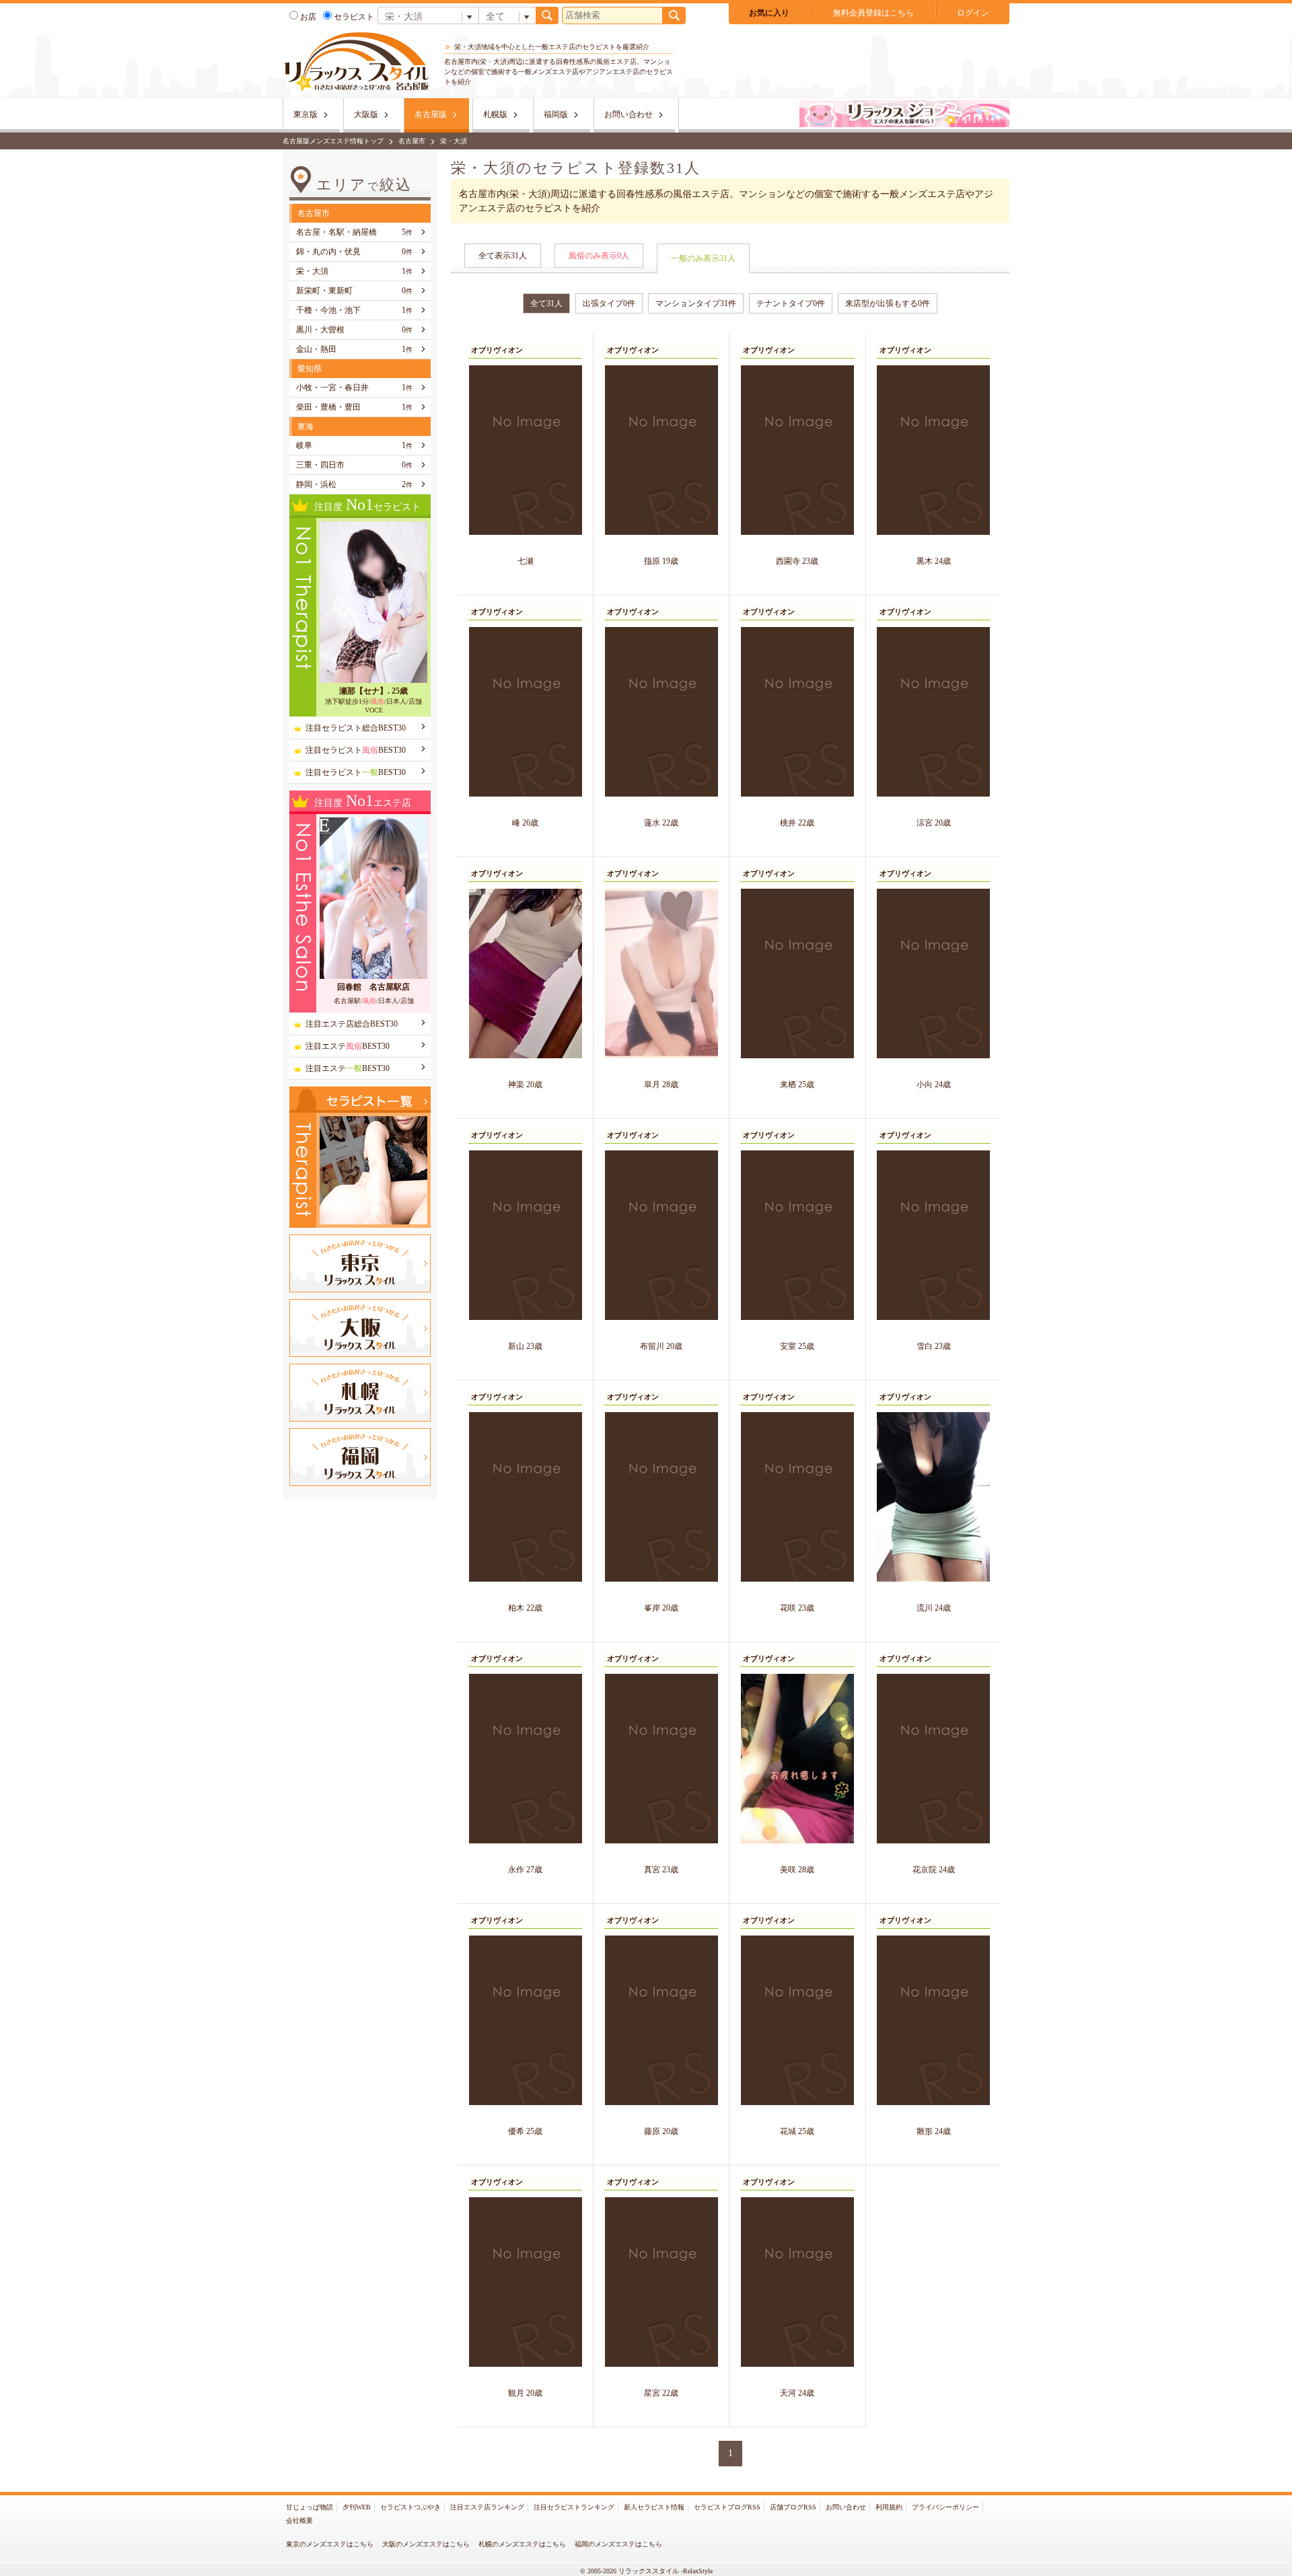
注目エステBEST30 (348, 1046)
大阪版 (366, 114)
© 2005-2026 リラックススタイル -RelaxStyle (646, 2571)
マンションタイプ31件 (696, 303)
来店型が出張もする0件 (888, 303)
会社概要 (299, 2520)
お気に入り (769, 13)
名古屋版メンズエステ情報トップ (333, 141)
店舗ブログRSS (793, 2507)
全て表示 (503, 256)
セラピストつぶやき (410, 2507)
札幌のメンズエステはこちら (522, 2544)
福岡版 (556, 114)
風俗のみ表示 (599, 256)
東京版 (306, 114)
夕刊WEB (357, 2507)
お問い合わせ (629, 114)
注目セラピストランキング (574, 2507)
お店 (308, 17)
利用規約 (889, 2507)
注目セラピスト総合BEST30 (356, 728)
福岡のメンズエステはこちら (618, 2544)
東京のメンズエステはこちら (330, 2544)
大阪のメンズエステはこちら (426, 2544)
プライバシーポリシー (945, 2507)
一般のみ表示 (703, 258)
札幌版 (495, 114)
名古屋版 (431, 114)
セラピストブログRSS (727, 2507)
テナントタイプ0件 (791, 303)
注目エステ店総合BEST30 (352, 1024)
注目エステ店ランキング (487, 2507)
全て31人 (546, 303)
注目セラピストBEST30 (356, 750)
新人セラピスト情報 (654, 2507)
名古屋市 (412, 141)
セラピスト (354, 17)
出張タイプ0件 (609, 303)
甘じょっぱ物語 (310, 2507)
